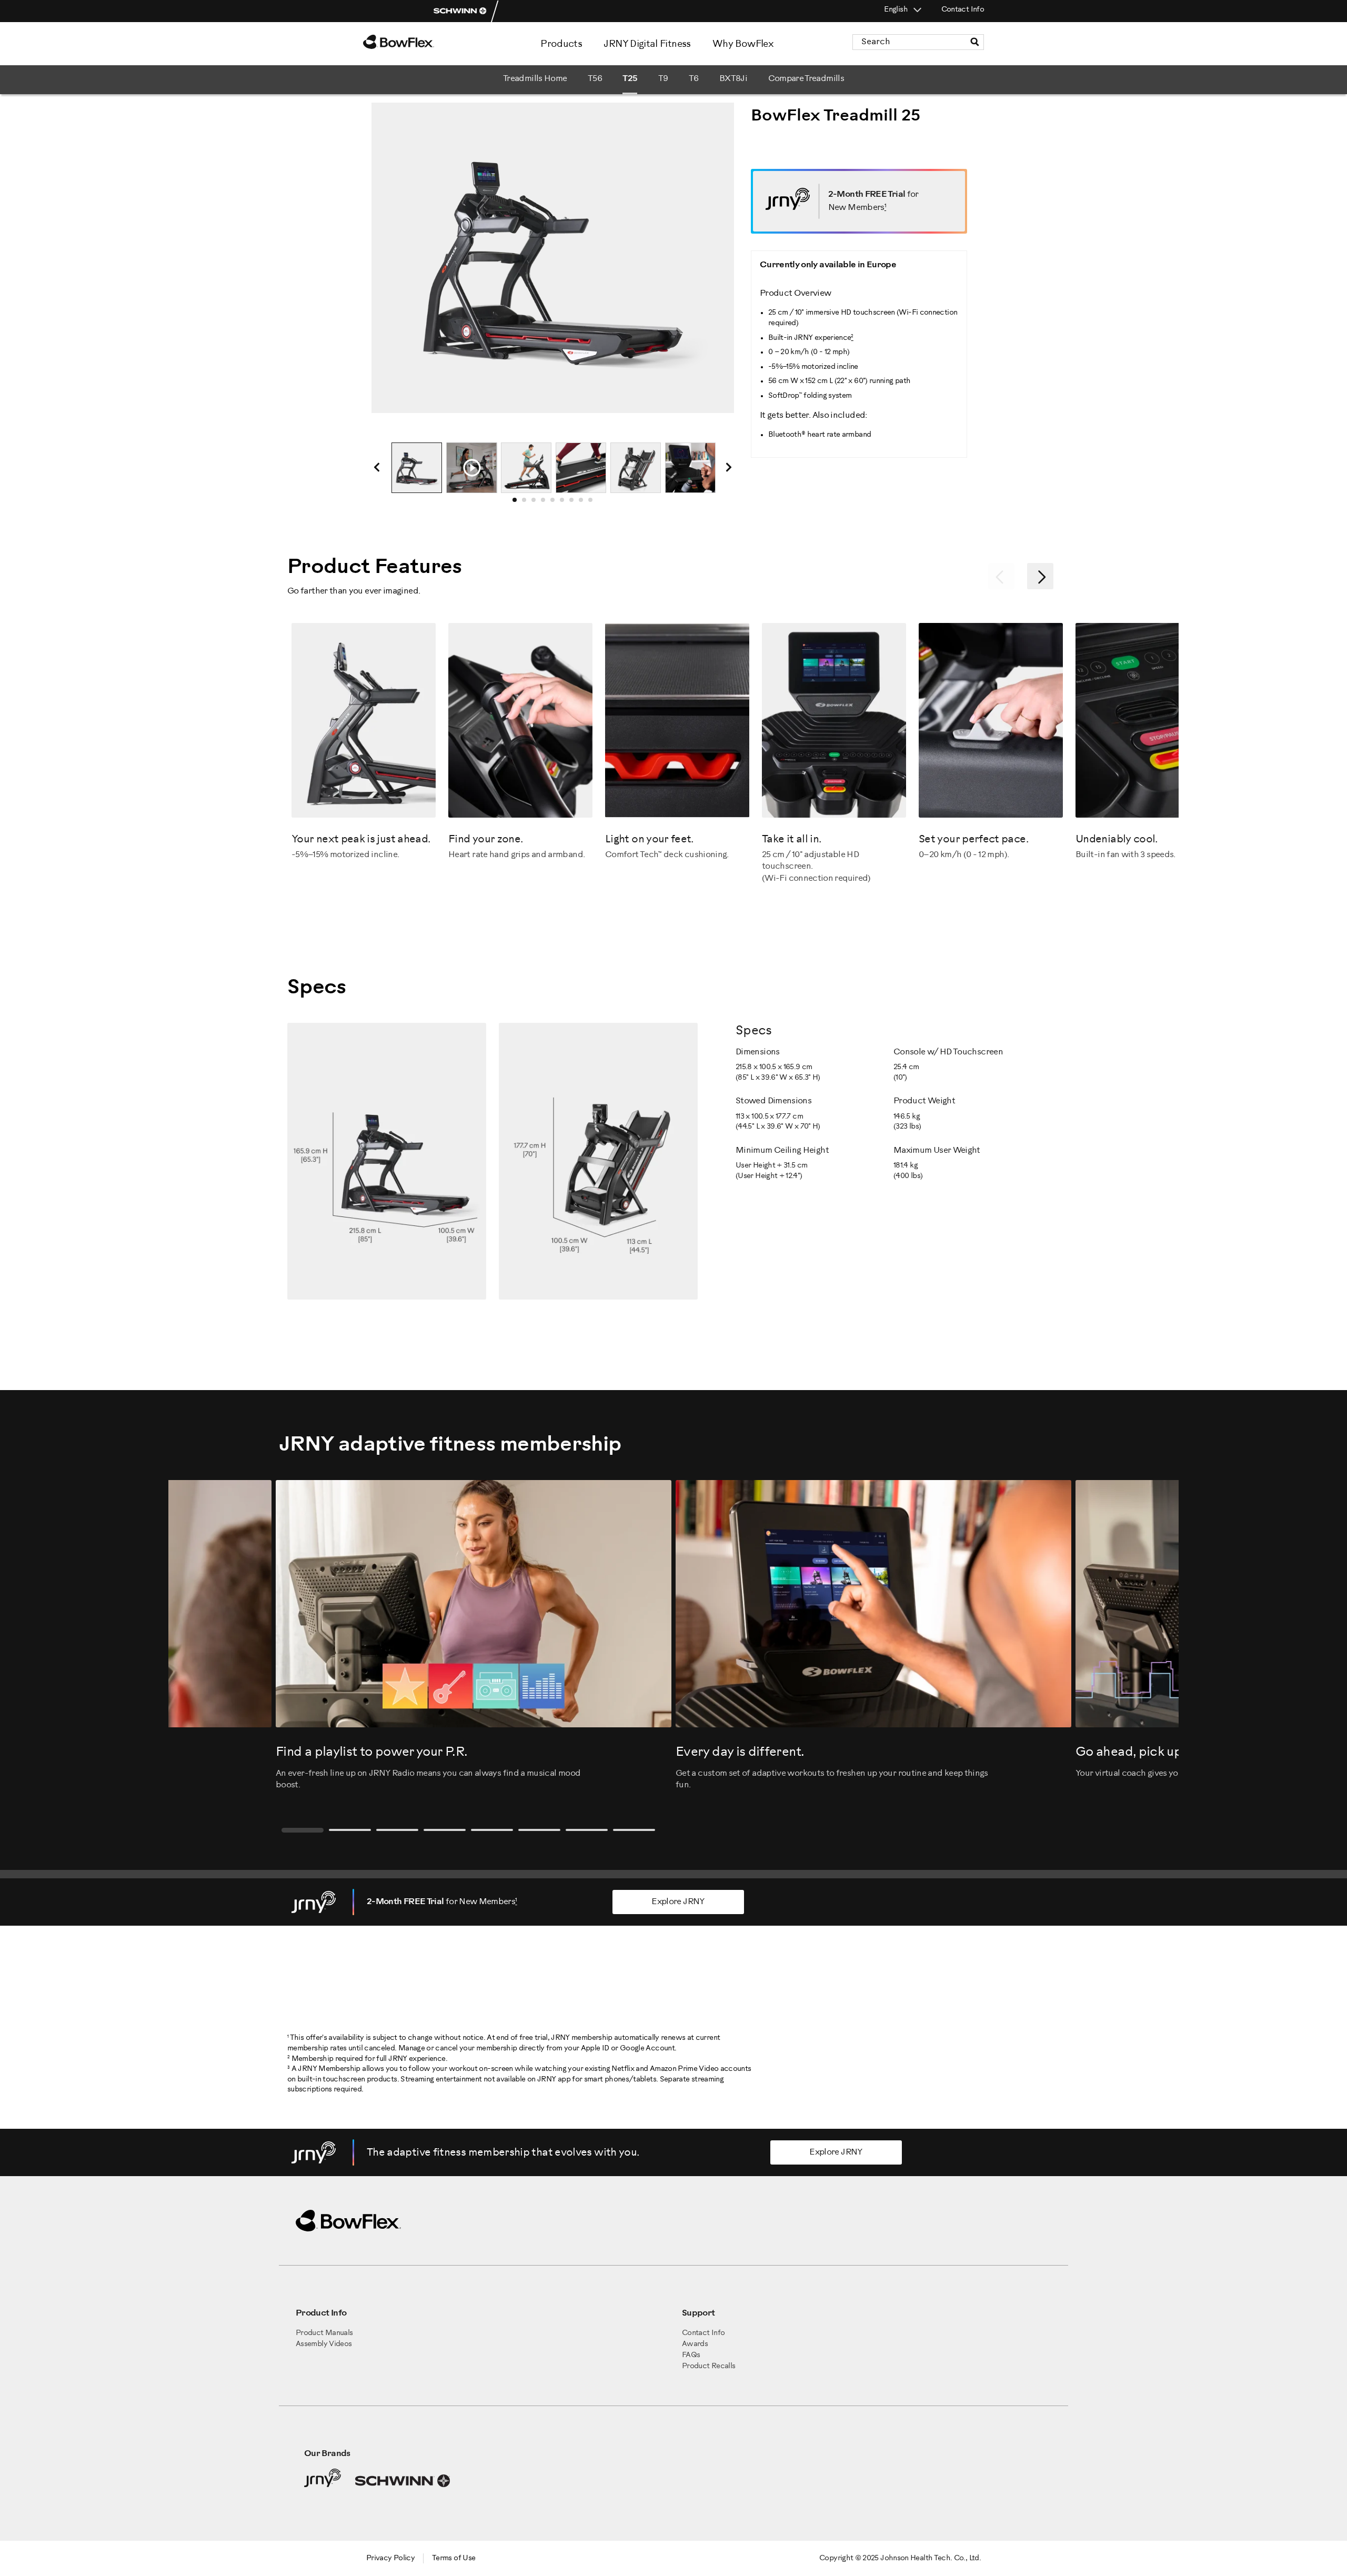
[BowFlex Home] (426, 42)
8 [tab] (584, 503)
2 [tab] (527, 503)
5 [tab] (556, 503)
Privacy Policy (390, 2558)
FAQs (691, 2355)
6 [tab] (565, 503)
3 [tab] (537, 503)
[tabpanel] (417, 468)
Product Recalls (708, 2366)
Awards (695, 2344)
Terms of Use (454, 2558)
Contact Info (963, 10)
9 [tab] (594, 503)
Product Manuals (324, 2333)
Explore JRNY (678, 1902)
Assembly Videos (324, 2344)
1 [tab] (518, 503)
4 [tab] (546, 503)
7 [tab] (575, 503)
